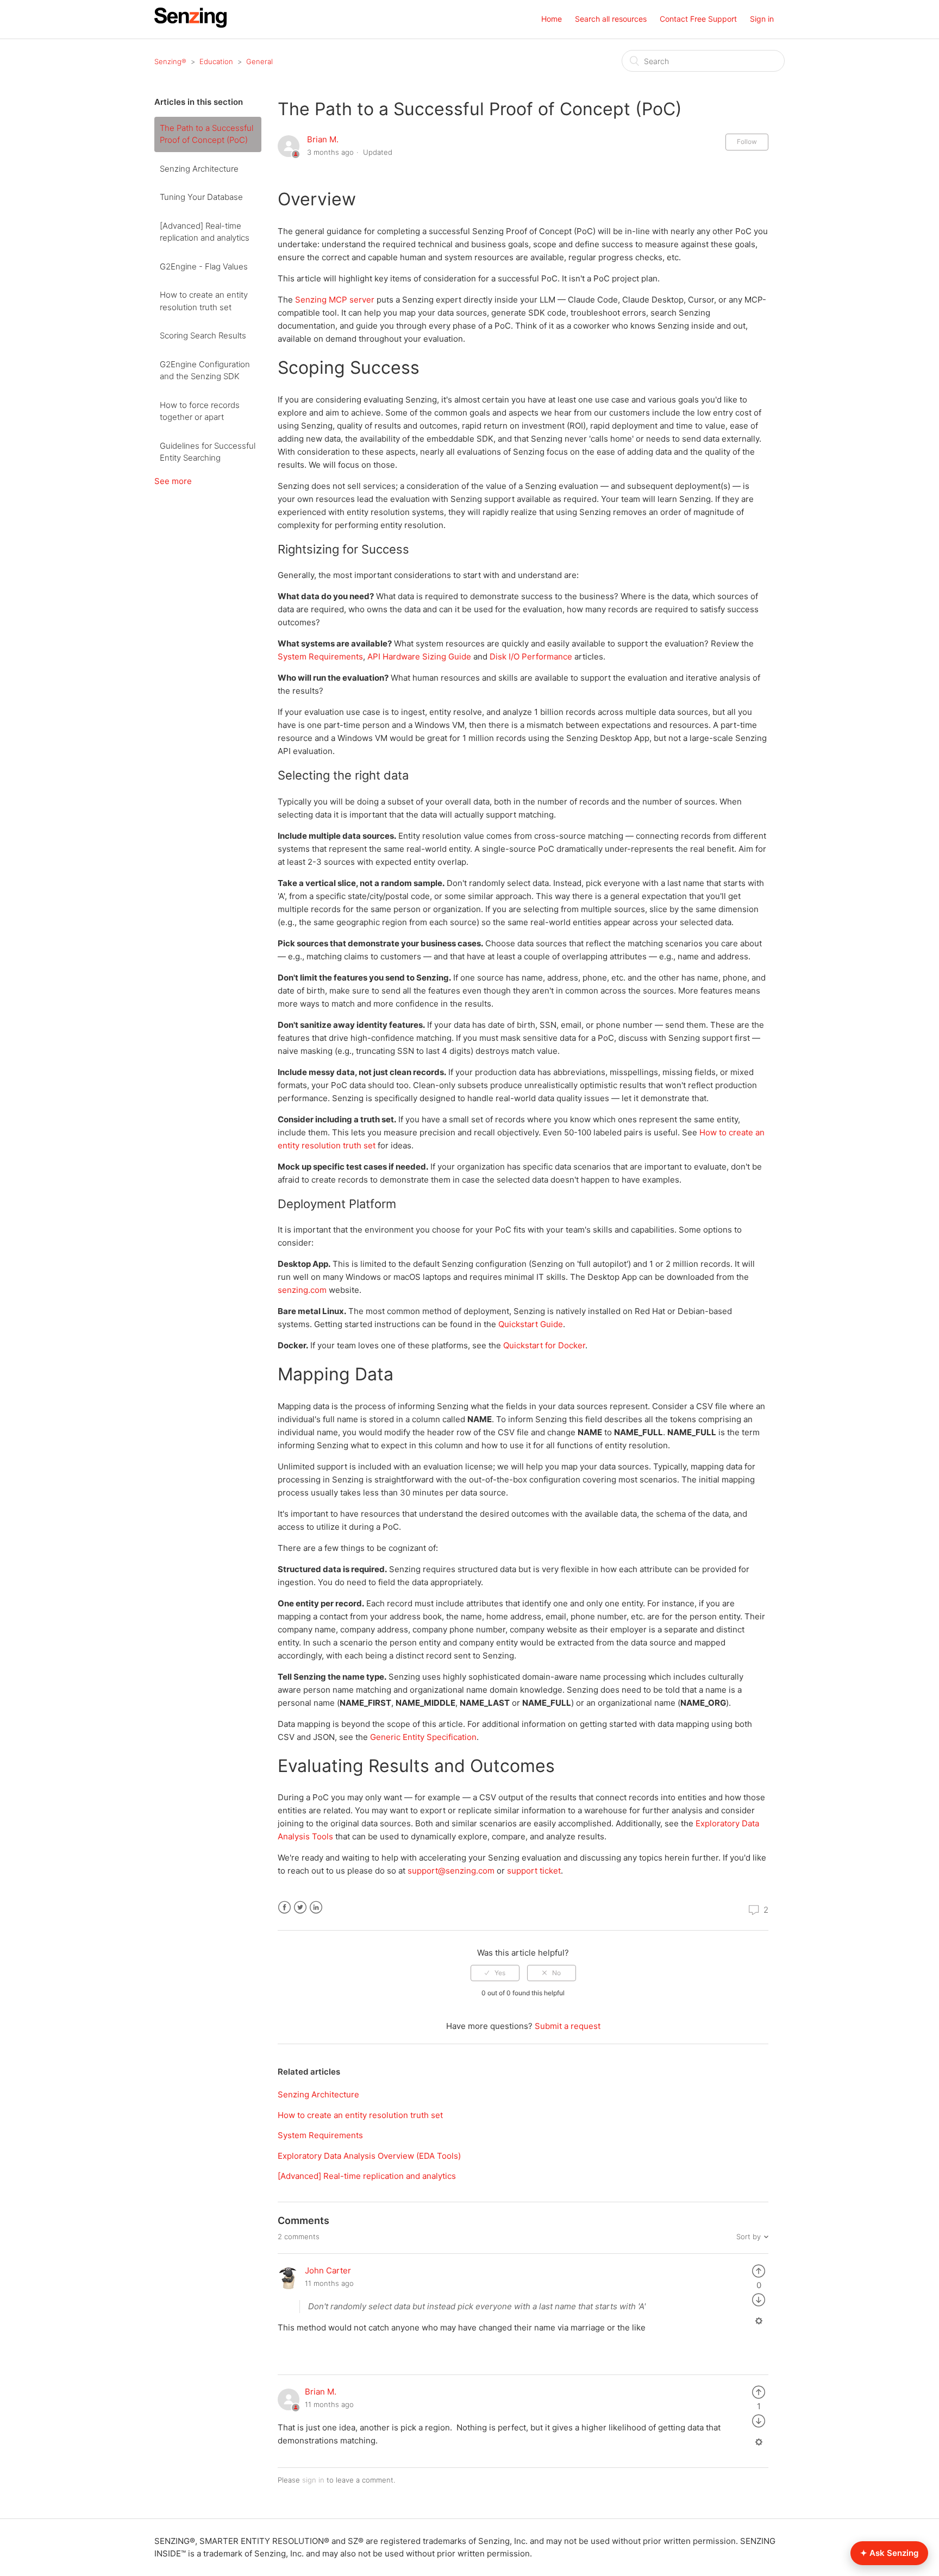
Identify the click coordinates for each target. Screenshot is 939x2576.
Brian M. (323, 139)
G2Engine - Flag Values (204, 266)
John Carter (328, 2270)
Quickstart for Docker (544, 1345)
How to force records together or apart (200, 411)
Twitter (300, 1908)
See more (173, 481)
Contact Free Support (698, 19)
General (259, 61)
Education (216, 61)
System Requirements (320, 656)
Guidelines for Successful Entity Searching (208, 452)
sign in (313, 2480)
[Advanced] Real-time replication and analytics (205, 232)
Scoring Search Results (203, 335)
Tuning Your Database (201, 197)
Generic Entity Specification (423, 1737)
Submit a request (568, 2026)
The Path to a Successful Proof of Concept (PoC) (206, 134)
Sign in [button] (762, 19)
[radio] (495, 1973)
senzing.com (302, 1290)
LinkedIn (316, 1908)
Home (552, 19)
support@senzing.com (451, 1871)
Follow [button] (747, 142)
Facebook (284, 1908)
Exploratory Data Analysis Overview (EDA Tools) (369, 2156)
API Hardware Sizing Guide (419, 656)
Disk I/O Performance (531, 656)
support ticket (534, 1871)
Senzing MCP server (335, 300)
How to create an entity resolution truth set (204, 301)
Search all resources (611, 19)
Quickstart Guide (531, 1324)
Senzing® (170, 61)
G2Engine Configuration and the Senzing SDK (205, 370)
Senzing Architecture (199, 169)
